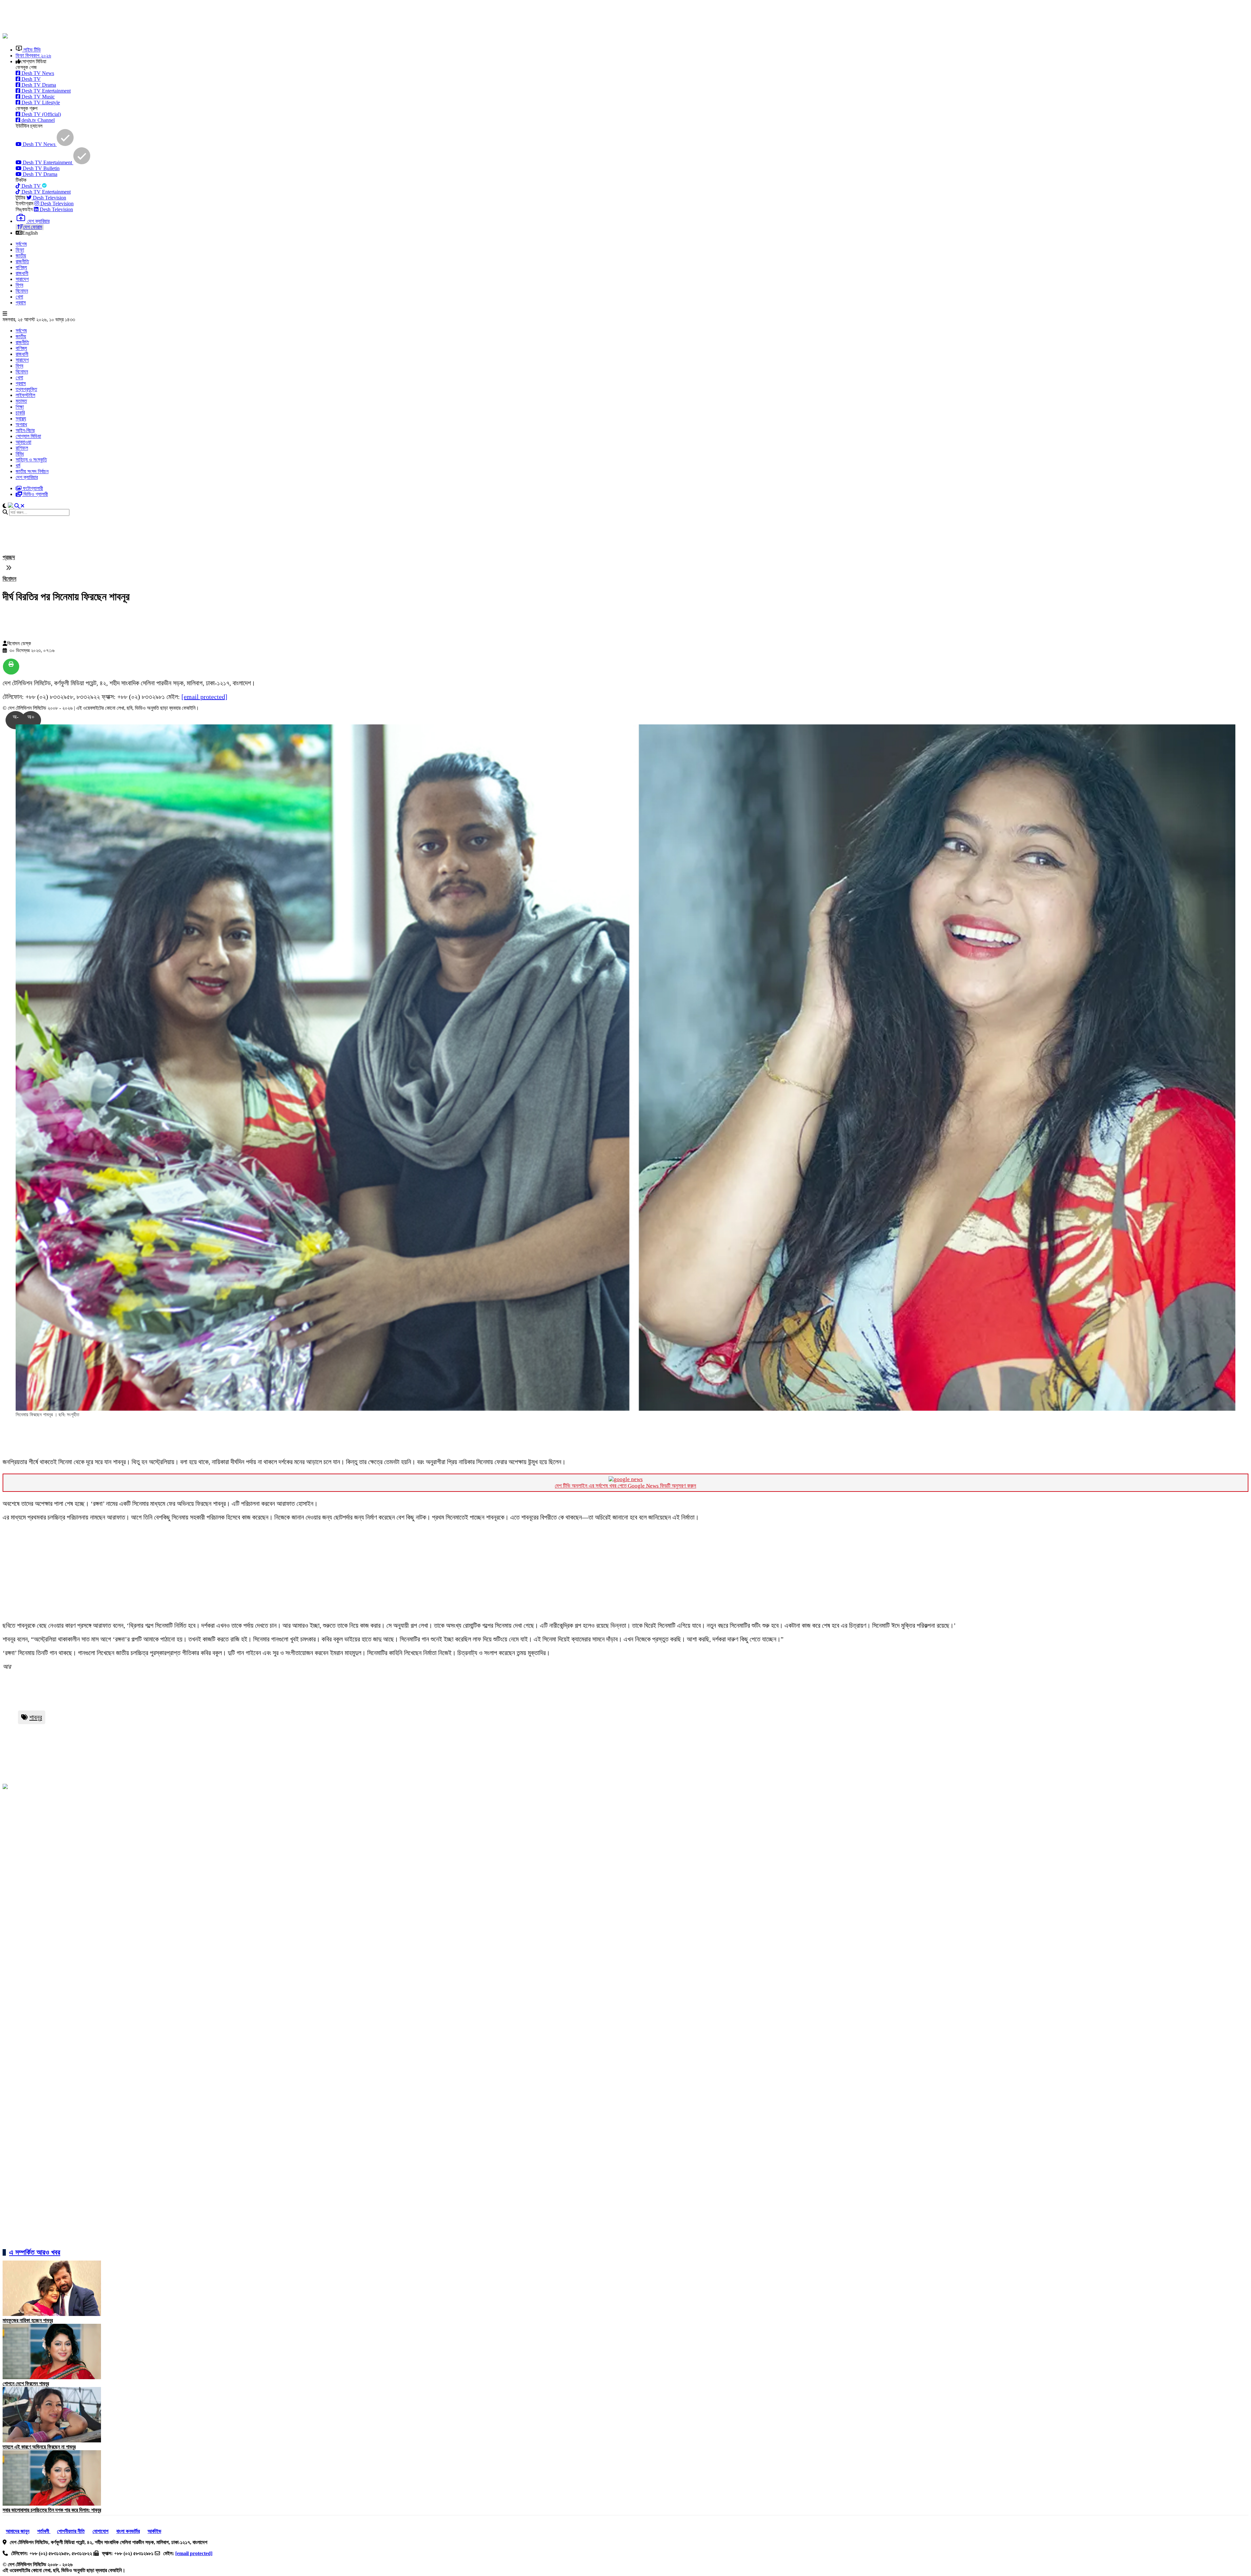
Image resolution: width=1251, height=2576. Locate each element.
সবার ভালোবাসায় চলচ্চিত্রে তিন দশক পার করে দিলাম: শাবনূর (52, 2510)
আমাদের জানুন (18, 2531)
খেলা (19, 297)
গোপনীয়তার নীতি (71, 2531)
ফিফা (20, 250)
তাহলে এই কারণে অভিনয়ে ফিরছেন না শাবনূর (39, 2447)
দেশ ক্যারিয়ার (27, 477)
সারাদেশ (22, 279)
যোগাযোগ (101, 2531)
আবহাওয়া (23, 442)
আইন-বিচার (25, 430)
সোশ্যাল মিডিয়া (28, 436)
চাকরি (20, 413)
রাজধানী (22, 273)
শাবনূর (36, 1717)
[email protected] (204, 697)
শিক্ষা (20, 407)
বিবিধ (20, 454)
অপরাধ (21, 424)
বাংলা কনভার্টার (128, 2531)
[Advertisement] (161, 17)
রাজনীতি (22, 262)
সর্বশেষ (21, 244)
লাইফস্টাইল (25, 395)
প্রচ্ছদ (9, 557)
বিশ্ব (19, 285)
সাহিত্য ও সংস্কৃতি (31, 460)
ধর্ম (18, 466)
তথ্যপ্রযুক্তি (26, 389)
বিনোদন (22, 291)
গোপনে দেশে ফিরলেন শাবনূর (26, 2384)
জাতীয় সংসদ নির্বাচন (32, 471)
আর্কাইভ (154, 2531)
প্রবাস (21, 303)
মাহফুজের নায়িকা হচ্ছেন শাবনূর (28, 2320)
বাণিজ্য (21, 267)
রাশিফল (22, 448)
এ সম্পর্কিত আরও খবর (35, 2252)
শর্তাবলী (44, 2531)
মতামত (21, 401)
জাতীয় (21, 256)
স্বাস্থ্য (21, 419)
